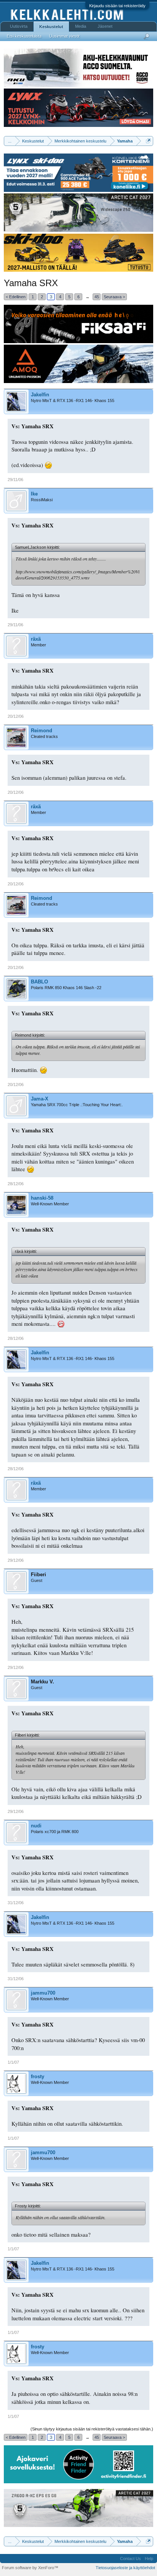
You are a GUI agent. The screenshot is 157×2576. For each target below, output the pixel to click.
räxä (36, 639)
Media (81, 26)
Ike (34, 494)
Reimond (42, 731)
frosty (38, 2076)
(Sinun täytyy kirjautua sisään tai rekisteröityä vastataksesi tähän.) (92, 2429)
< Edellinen (16, 297)
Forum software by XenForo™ (30, 2568)
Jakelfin (40, 395)
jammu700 (43, 1993)
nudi (36, 1826)
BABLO (39, 982)
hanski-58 (42, 1198)
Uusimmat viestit (64, 36)
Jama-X (40, 1099)
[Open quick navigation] (148, 141)
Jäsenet (105, 26)
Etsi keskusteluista (24, 36)
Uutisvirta (19, 26)
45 (97, 297)
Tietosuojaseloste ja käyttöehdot (125, 2568)
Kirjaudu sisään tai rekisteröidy (117, 6)
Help (149, 2559)
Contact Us (131, 2559)
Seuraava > (114, 297)
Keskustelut (51, 27)
